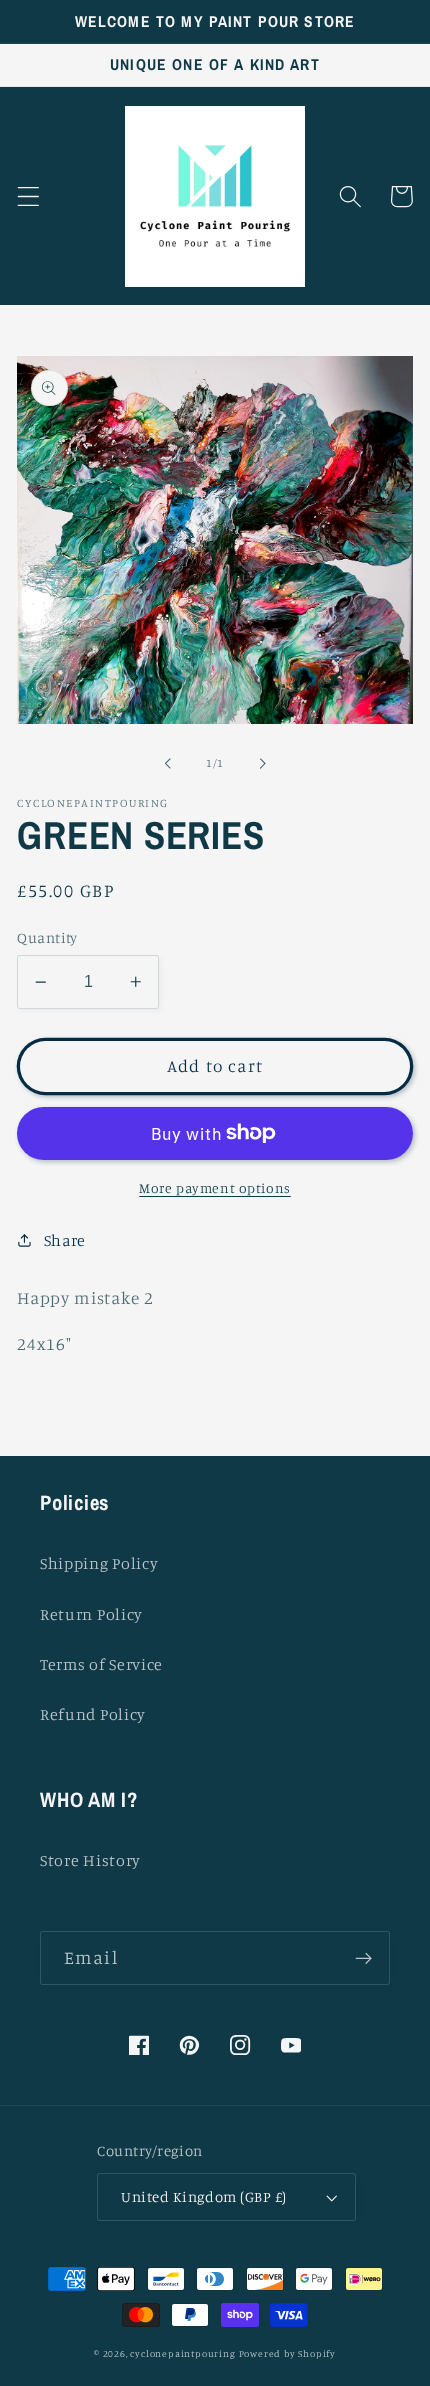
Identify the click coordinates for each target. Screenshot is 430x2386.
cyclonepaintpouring (182, 2353)
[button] (28, 196)
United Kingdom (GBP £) (203, 2196)
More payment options (215, 1187)
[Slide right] (262, 764)
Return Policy (91, 1614)
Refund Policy (93, 1714)
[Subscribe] (363, 1958)
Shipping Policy (99, 1563)
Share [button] (65, 1240)
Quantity (47, 937)
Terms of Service (101, 1664)
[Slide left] (168, 764)
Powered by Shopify (288, 2353)
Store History (90, 1860)
